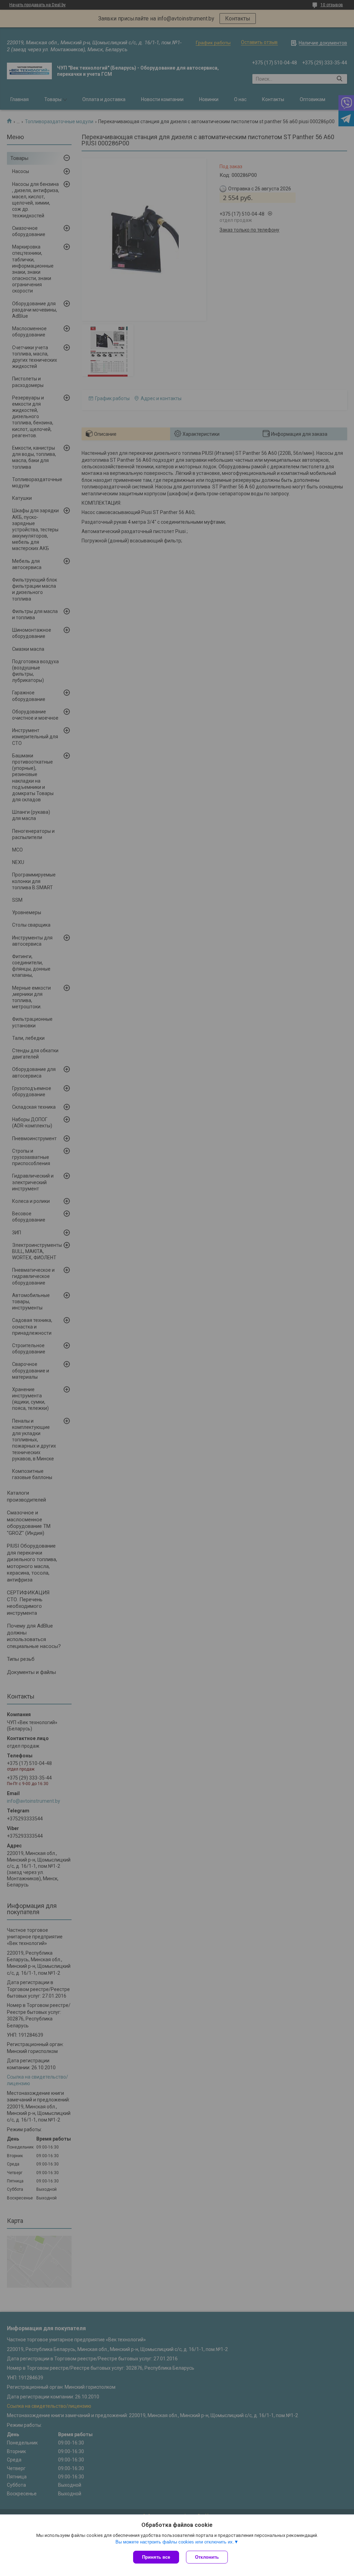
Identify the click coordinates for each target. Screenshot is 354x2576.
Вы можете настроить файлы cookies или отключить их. (175, 2542)
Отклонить (207, 2557)
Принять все (156, 2557)
